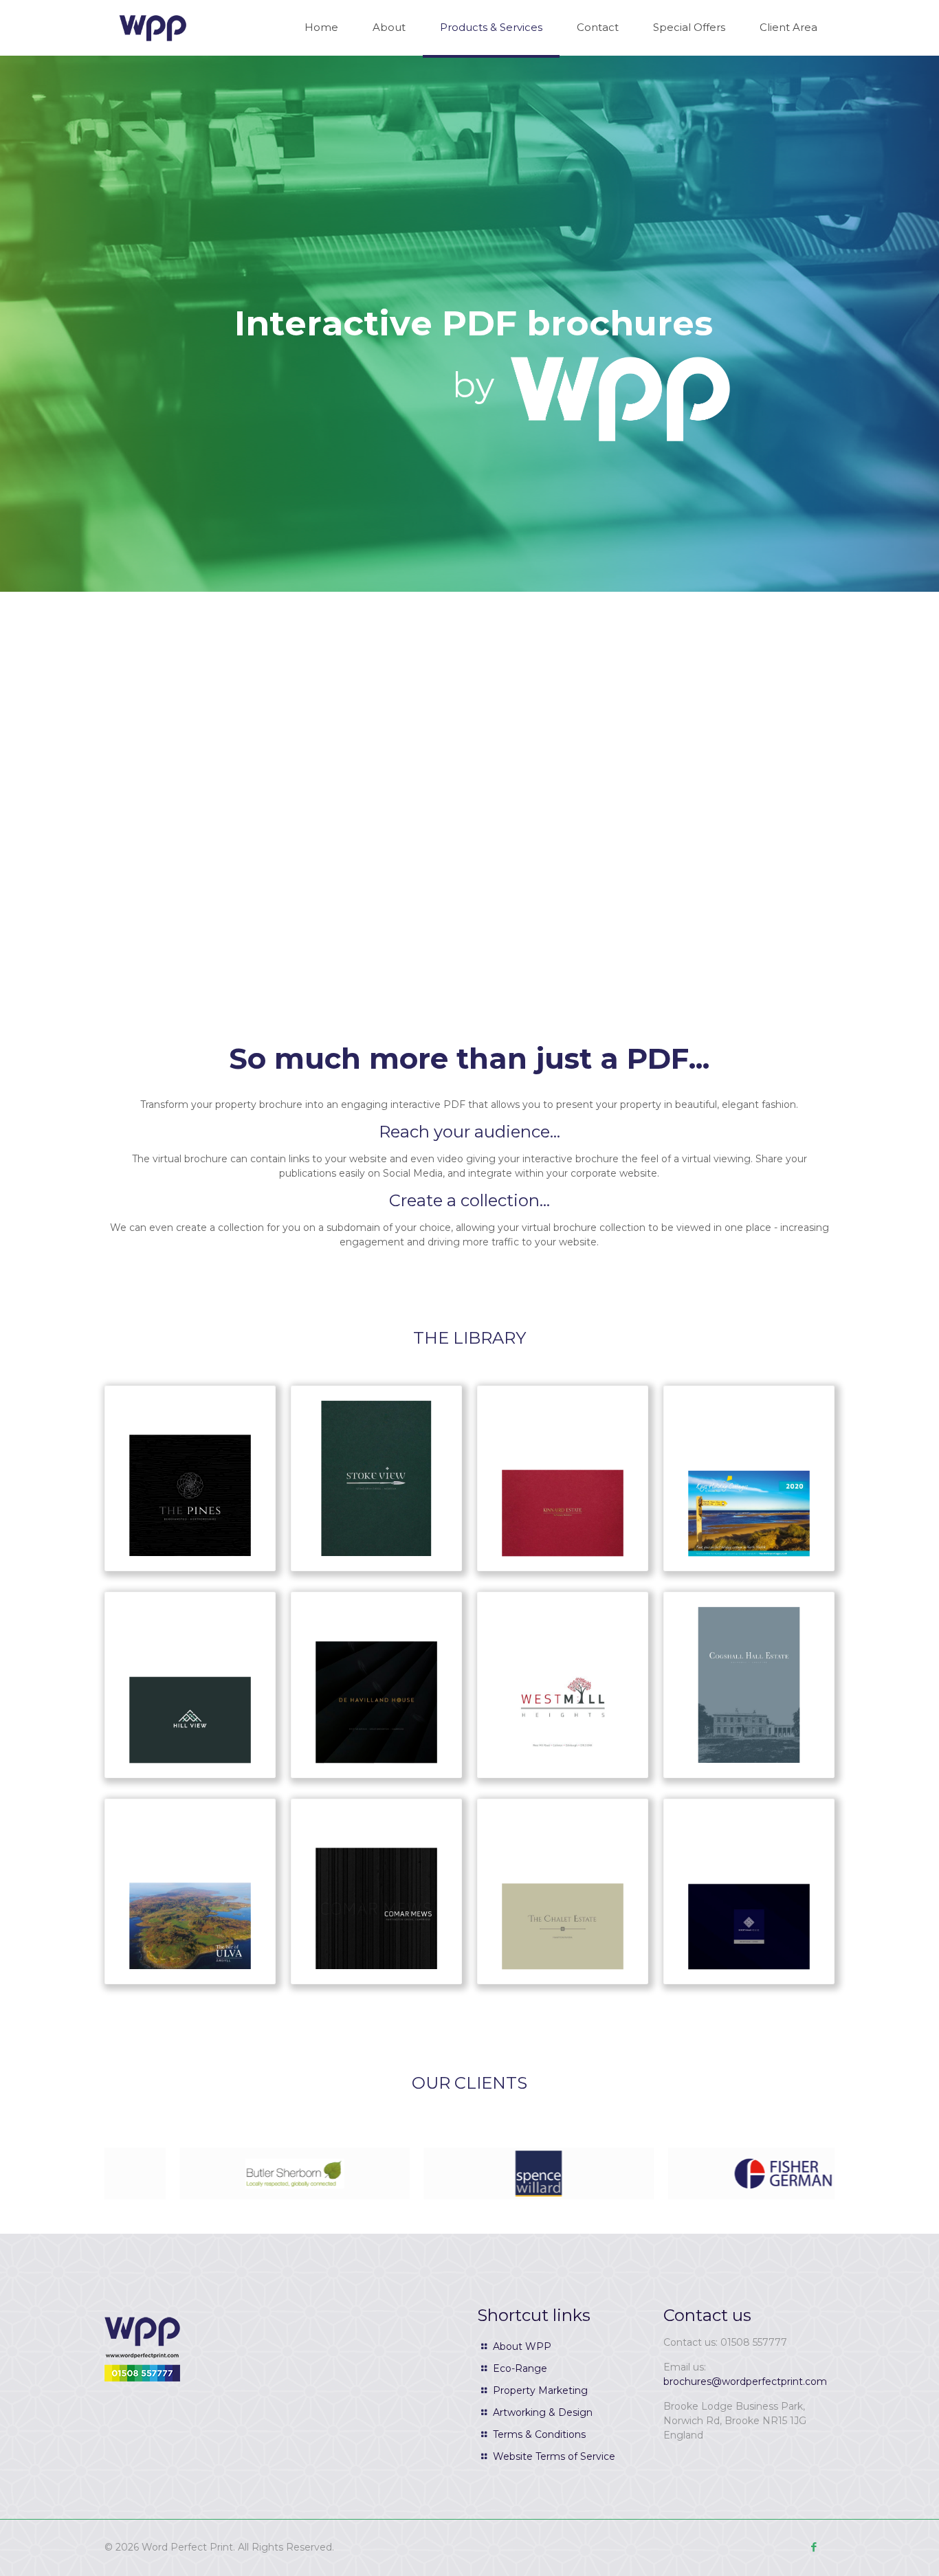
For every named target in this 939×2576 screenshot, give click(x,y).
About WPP (522, 2346)
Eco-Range (520, 2368)
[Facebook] (814, 2547)
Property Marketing (540, 2390)
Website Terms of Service (554, 2456)
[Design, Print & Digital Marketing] (153, 27)
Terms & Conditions (539, 2434)
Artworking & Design (543, 2412)
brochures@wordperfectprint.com (745, 2381)
